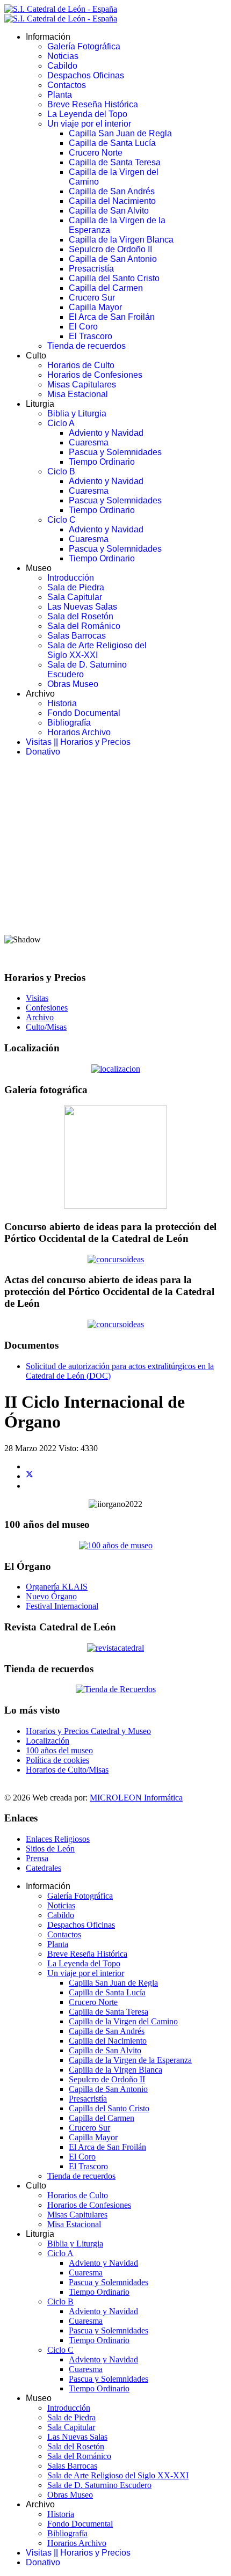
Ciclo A (61, 423)
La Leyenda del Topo (87, 114)
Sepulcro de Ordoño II (110, 249)
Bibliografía (69, 723)
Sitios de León (50, 1849)
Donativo (43, 752)
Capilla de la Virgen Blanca (121, 240)
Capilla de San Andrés (112, 191)
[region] (115, 863)
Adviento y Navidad (106, 433)
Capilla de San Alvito (109, 211)
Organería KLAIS (57, 1587)
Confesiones (47, 1008)
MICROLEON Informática (136, 1798)
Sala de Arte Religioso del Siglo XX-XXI (97, 650)
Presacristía (91, 269)
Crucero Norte (96, 153)
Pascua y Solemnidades (115, 452)
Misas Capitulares (82, 385)
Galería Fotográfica (84, 46)
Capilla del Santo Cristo (114, 278)
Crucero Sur (92, 298)
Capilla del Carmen (106, 288)
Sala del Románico (84, 626)
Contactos (67, 85)
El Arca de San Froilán (112, 317)
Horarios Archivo (79, 732)
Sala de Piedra (76, 587)
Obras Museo (73, 684)
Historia (62, 703)
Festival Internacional (62, 1606)
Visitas (37, 998)
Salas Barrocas (77, 636)
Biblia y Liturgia (77, 414)
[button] (115, 899)
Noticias (63, 56)
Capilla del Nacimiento (112, 201)
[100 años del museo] (116, 1545)
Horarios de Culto (81, 365)
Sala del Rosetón (80, 616)
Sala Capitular (75, 597)
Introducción (71, 578)
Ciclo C (62, 520)
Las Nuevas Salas (82, 607)
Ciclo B (61, 471)
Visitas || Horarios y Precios (78, 742)
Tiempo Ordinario (102, 462)
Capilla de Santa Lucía (112, 143)
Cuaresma (89, 442)
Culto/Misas (46, 1027)
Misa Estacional (78, 394)
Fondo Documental (84, 713)
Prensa (37, 1858)
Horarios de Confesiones (95, 375)
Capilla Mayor (95, 307)
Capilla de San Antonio (113, 259)
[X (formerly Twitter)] (30, 1476)
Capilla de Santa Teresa (115, 162)
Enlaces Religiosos (58, 1839)
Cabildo (62, 66)
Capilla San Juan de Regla (120, 133)
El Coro (83, 327)
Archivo (40, 1017)
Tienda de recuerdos (86, 346)
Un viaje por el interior (89, 124)
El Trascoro (91, 336)
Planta (60, 95)
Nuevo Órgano (51, 1596)
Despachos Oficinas (86, 75)
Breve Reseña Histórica (93, 104)
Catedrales (44, 1868)
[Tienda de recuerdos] (115, 1648)
